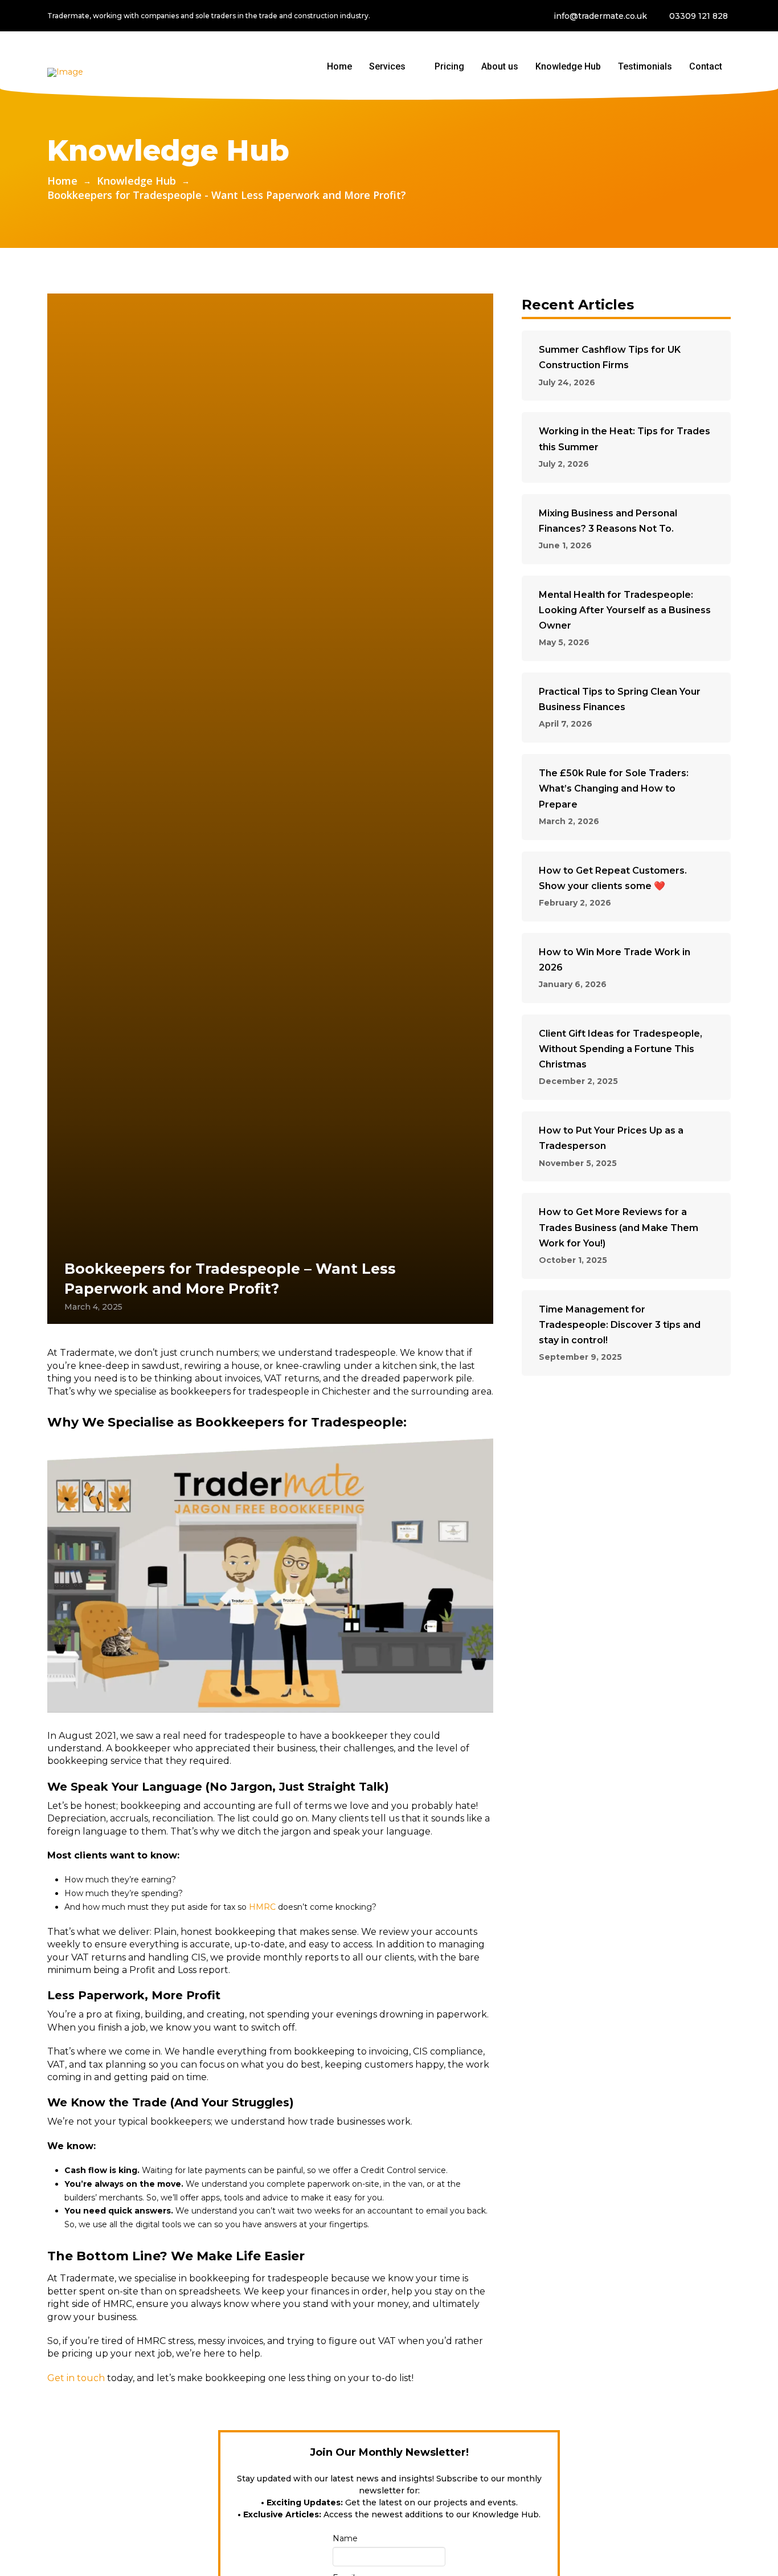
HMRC (262, 1907)
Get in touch (76, 2378)
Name (345, 2538)
